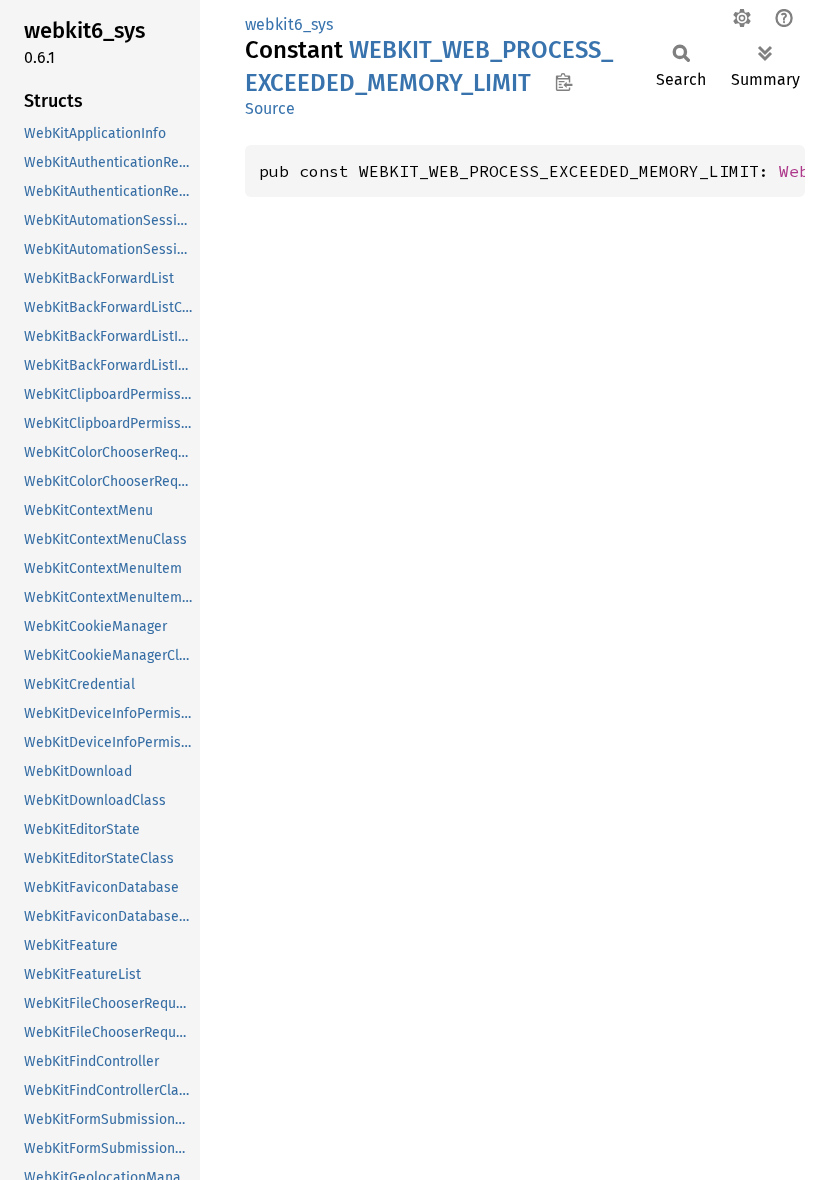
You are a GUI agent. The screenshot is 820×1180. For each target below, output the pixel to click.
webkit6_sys (289, 24)
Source (270, 108)
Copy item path (563, 82)
